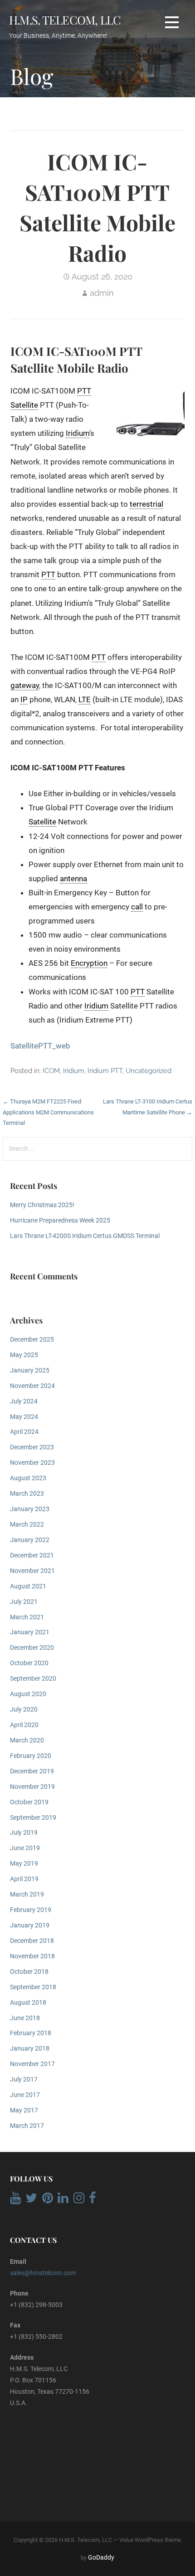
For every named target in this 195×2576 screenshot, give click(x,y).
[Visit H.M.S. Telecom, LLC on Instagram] (79, 2200)
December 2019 (32, 1771)
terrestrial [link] (146, 504)
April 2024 (24, 1432)
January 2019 (30, 1925)
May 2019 (24, 1864)
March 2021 (27, 1617)
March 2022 (27, 1525)
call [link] (137, 907)
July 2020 (24, 1710)
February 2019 (31, 1910)
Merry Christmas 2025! (42, 1205)
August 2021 (28, 1586)
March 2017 (27, 2126)
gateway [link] (25, 685)
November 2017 (32, 2064)
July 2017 (24, 2079)
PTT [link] (84, 391)
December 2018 (32, 1941)
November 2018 (32, 1956)
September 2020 (33, 1679)
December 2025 (32, 1340)
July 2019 (24, 1833)
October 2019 (29, 1802)
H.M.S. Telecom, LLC (65, 20)
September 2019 (33, 1818)
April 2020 (24, 1725)
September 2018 (33, 1987)
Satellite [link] (24, 405)
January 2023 (30, 1509)
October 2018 (29, 1972)
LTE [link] (85, 699)
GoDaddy (101, 2557)
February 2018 (31, 2033)
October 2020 (29, 1663)
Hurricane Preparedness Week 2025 (60, 1221)
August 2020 (28, 1694)
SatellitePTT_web (40, 1046)
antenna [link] (73, 879)
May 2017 (24, 2110)
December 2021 (32, 1555)
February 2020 (31, 1756)
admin (102, 293)
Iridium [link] (78, 433)
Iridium (74, 1071)
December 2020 (32, 1648)
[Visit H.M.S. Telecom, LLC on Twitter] (31, 2200)
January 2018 (30, 2049)
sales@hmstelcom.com (43, 2273)
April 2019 (24, 1879)
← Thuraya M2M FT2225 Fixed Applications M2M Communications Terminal (48, 1112)
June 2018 (25, 2018)
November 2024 (32, 1386)
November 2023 (32, 1463)
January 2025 (30, 1370)
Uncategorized (149, 1071)
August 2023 (28, 1478)
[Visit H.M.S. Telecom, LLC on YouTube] (15, 2200)
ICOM (51, 1071)
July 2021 (24, 1602)
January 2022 (30, 1540)
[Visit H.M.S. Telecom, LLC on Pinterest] (48, 2200)
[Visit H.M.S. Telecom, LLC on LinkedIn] (63, 2200)
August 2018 (28, 2003)
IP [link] (24, 699)
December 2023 (32, 1447)
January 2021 (30, 1632)
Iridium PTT (105, 1071)
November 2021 (32, 1571)
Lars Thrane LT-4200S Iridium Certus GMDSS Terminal (85, 1236)
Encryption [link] (89, 963)
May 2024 (24, 1417)
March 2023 (27, 1494)
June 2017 (25, 2095)
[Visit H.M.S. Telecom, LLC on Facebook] (93, 2200)
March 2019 (27, 1895)
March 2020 (27, 1740)
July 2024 (24, 1401)
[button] (172, 22)
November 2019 (32, 1787)
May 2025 (24, 1355)
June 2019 (25, 1848)
